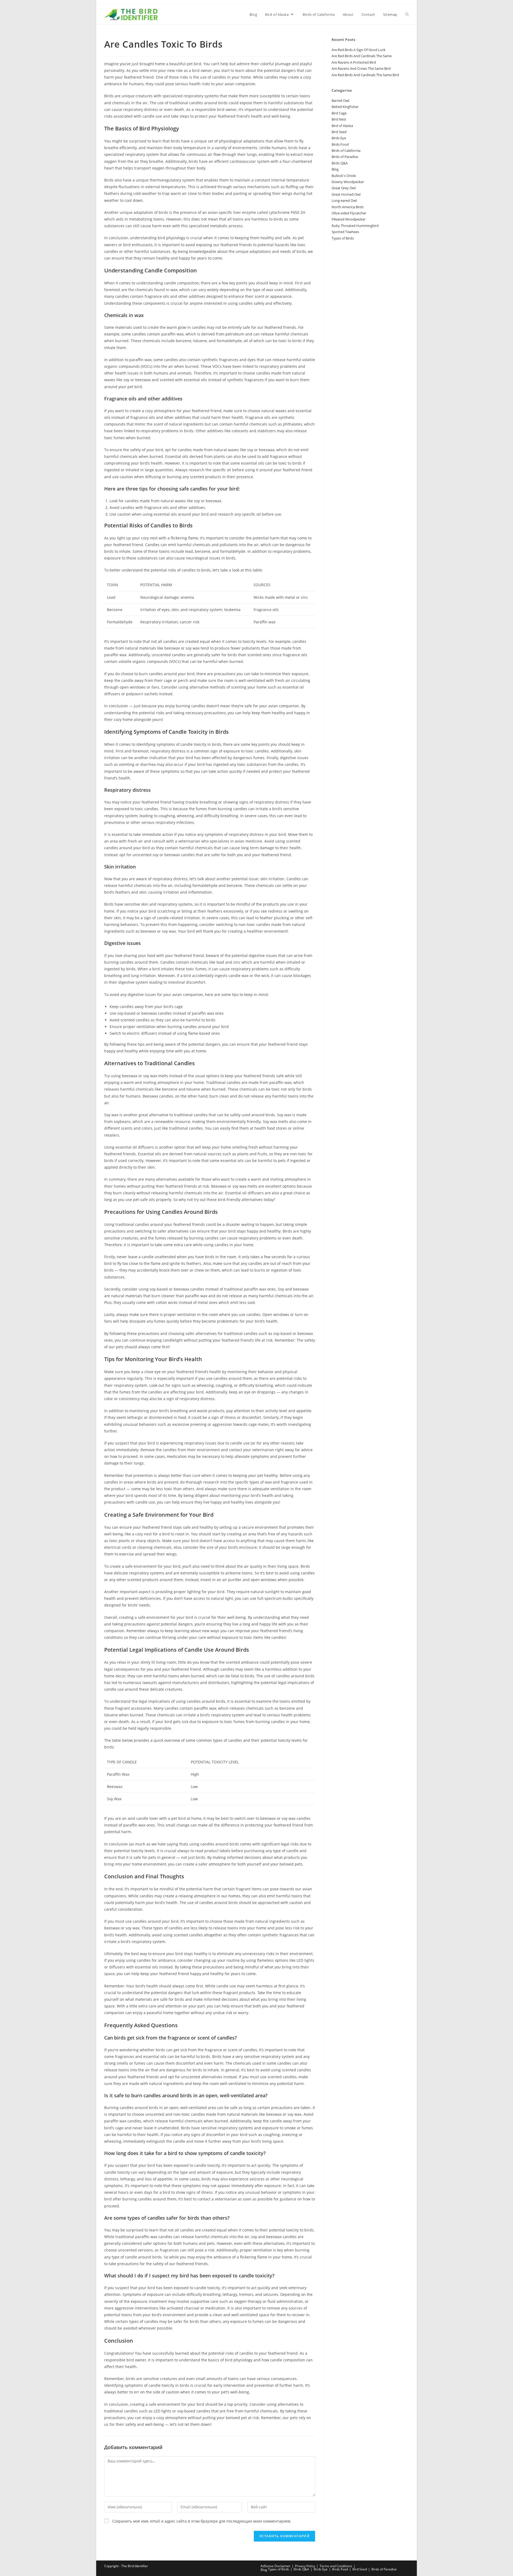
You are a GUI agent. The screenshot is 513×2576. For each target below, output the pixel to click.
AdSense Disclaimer (275, 2566)
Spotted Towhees (345, 232)
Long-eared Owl (344, 200)
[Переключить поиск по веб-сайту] (407, 14)
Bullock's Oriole (344, 176)
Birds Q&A (340, 163)
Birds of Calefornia (346, 150)
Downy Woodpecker (348, 182)
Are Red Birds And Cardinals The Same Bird (365, 75)
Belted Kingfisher (345, 107)
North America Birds (348, 207)
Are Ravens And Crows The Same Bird (361, 68)
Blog (335, 169)
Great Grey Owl (344, 188)
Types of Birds (343, 238)
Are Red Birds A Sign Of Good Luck (359, 50)
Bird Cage (339, 113)
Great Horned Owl (346, 194)
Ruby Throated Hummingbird (355, 226)
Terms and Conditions (336, 2566)
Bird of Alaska (342, 126)
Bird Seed (339, 132)
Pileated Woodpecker (349, 219)
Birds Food (340, 144)
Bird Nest (339, 119)
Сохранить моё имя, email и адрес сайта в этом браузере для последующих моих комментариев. (202, 2521)
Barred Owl (340, 101)
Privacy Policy (305, 2566)
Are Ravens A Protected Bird (354, 62)
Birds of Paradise (345, 157)
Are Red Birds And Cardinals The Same (362, 56)
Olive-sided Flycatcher (349, 213)
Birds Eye (339, 138)
